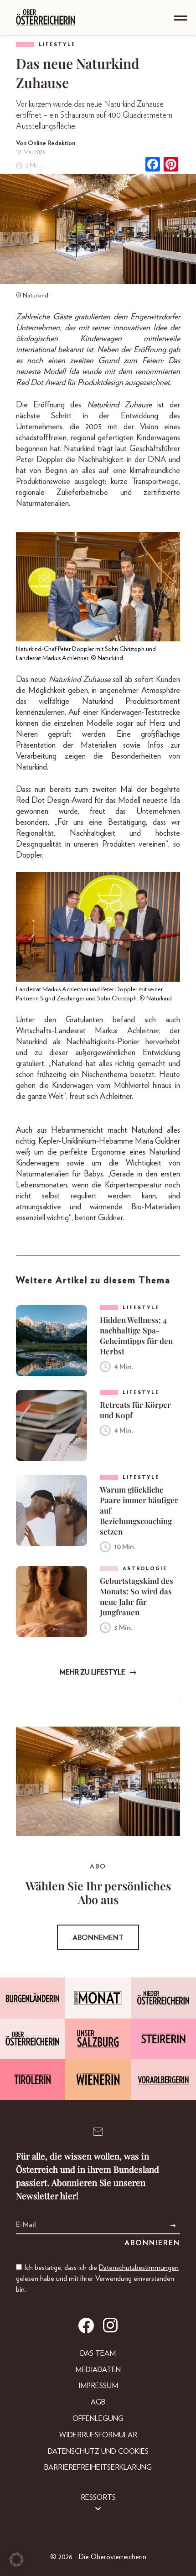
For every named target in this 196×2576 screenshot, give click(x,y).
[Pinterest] (171, 165)
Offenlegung (98, 2419)
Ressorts (98, 2498)
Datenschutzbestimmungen (139, 2268)
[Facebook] (153, 165)
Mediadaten (98, 2370)
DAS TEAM (98, 2353)
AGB (98, 2402)
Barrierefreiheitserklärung (98, 2467)
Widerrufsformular (98, 2435)
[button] (16, 2560)
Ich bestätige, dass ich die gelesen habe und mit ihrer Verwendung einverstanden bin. (97, 2279)
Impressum (98, 2386)
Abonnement (98, 1938)
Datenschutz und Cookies (98, 2451)
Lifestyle (57, 44)
